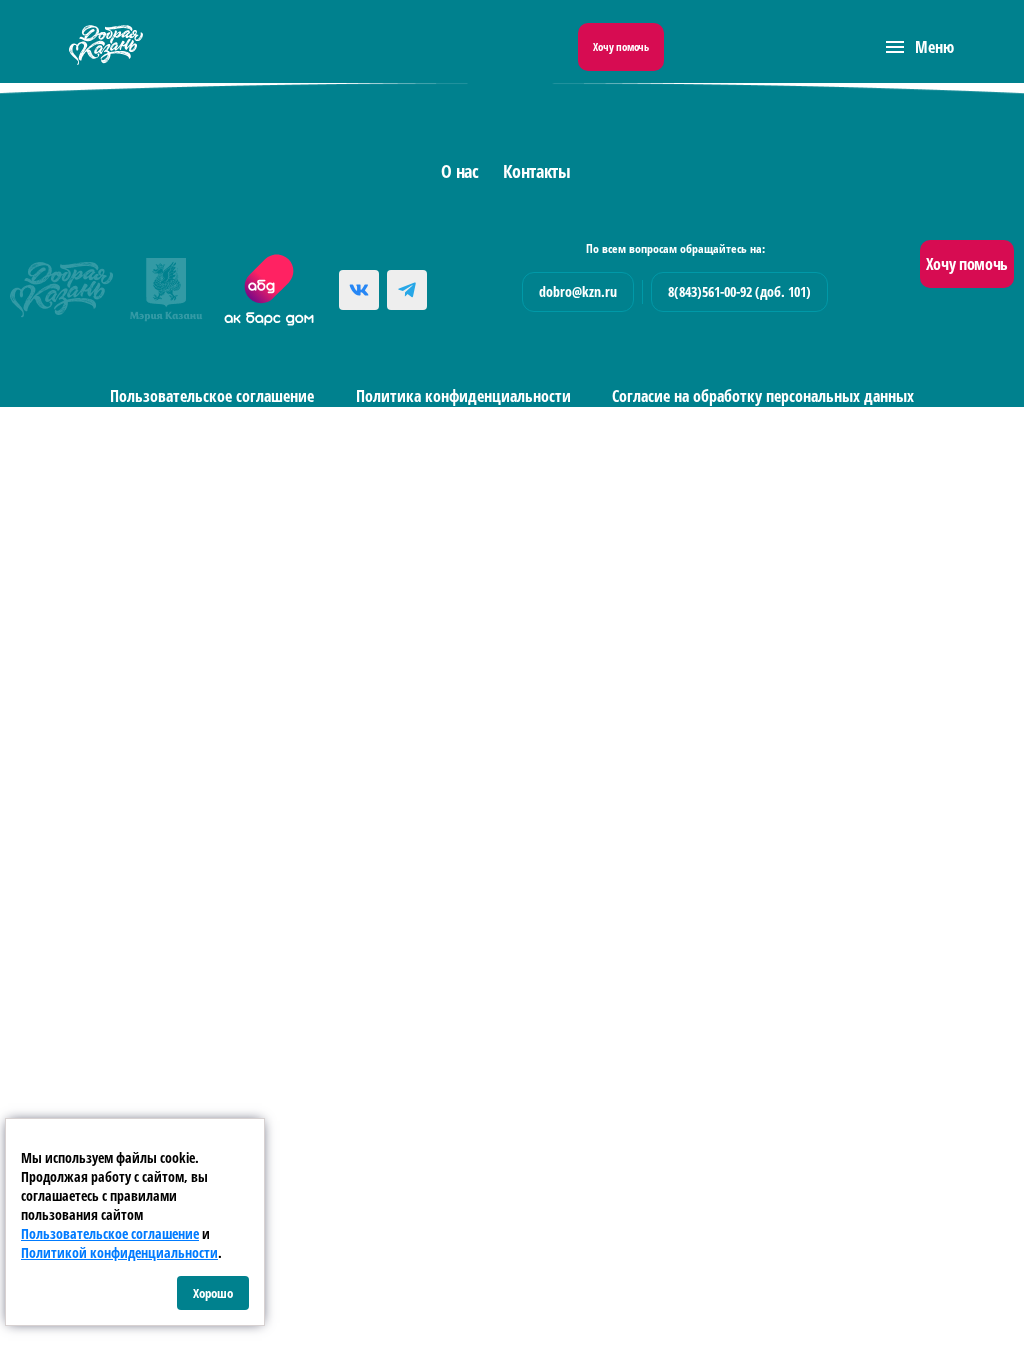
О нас (459, 171)
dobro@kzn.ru (578, 291)
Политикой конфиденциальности (119, 1252)
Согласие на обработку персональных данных (763, 396)
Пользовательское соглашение (212, 396)
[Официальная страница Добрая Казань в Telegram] (407, 290)
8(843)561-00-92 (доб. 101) (739, 291)
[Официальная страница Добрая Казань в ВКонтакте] (359, 290)
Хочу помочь (621, 46)
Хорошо (213, 1293)
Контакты (537, 171)
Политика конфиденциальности (463, 396)
